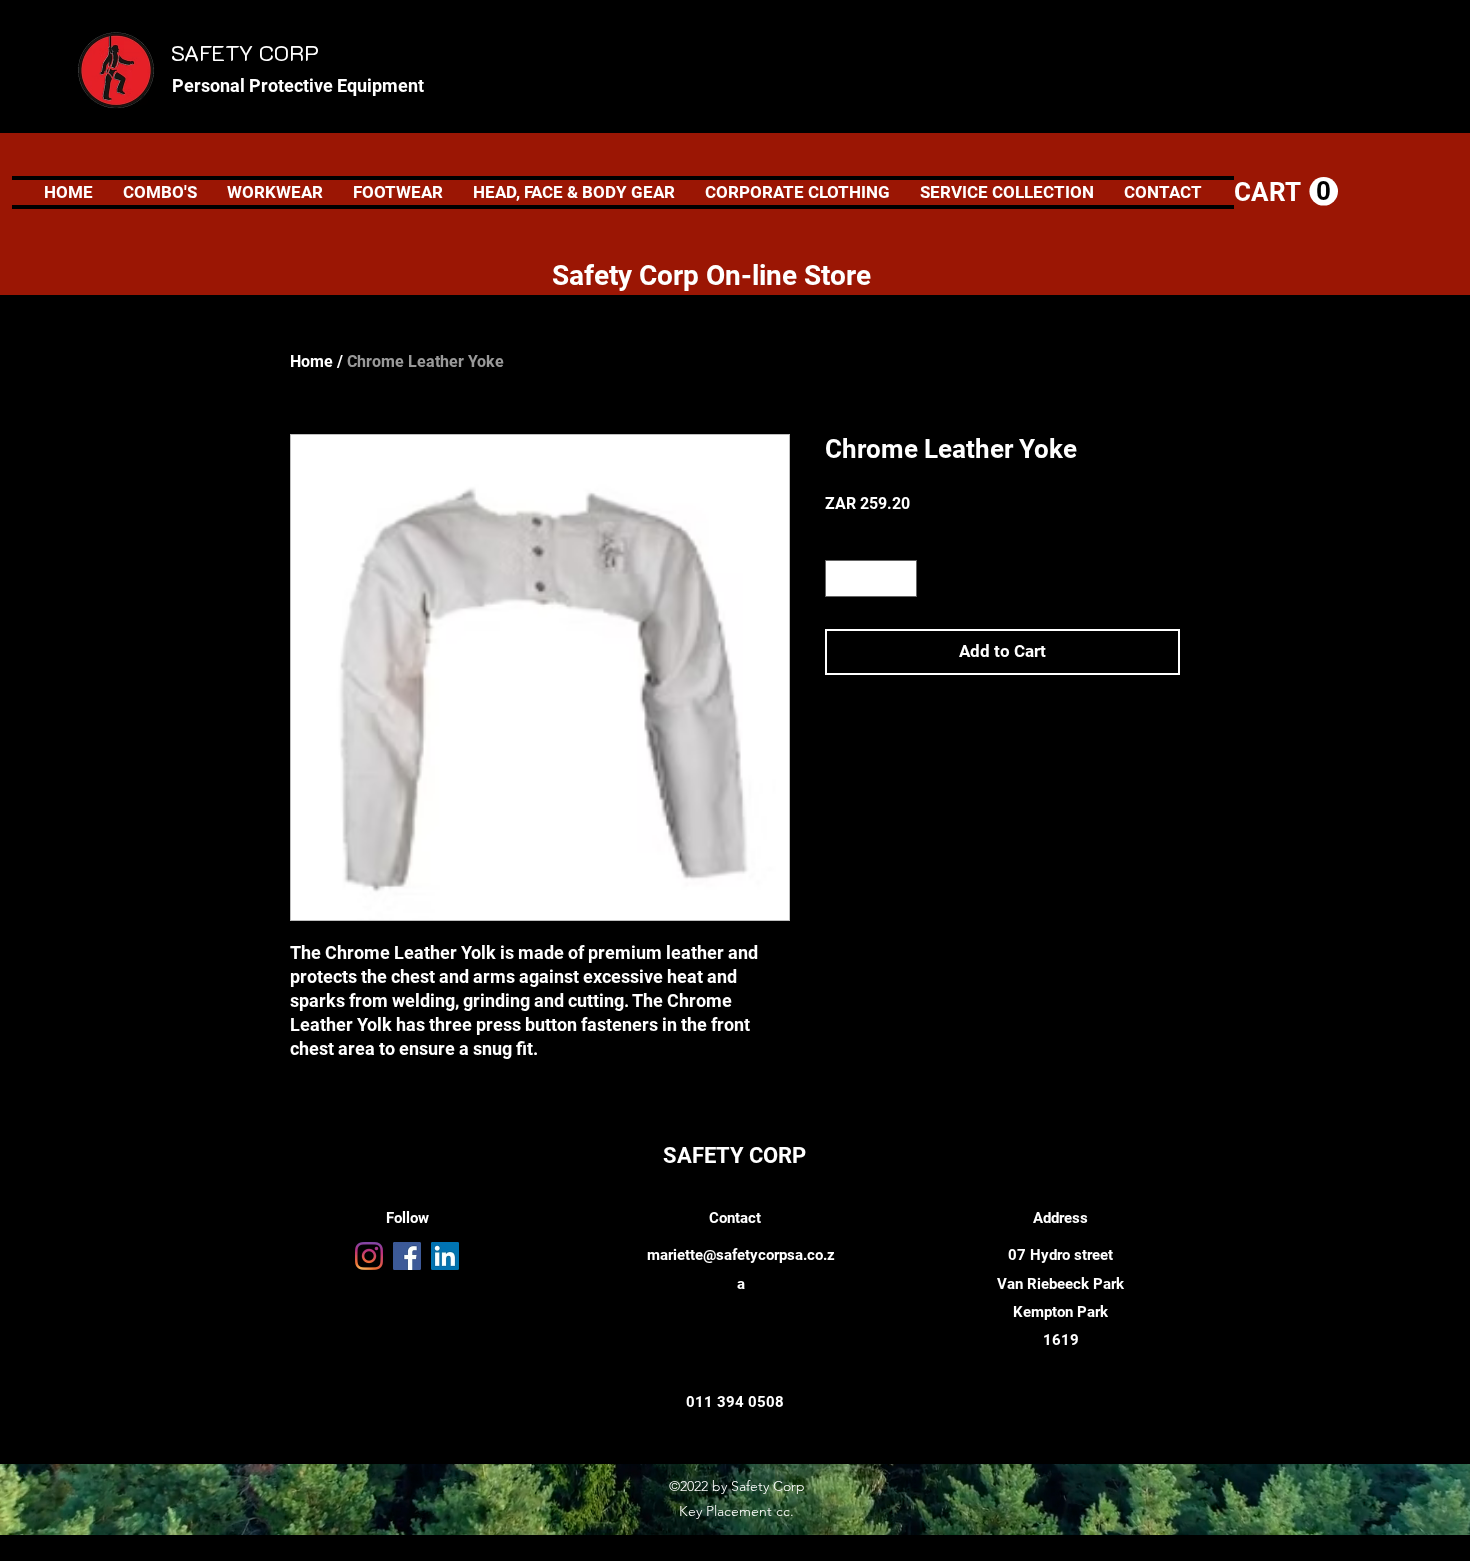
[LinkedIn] (445, 1256)
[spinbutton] (871, 578)
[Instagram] (369, 1256)
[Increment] (901, 578)
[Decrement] (840, 578)
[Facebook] (407, 1256)
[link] (1286, 192)
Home (311, 361)
